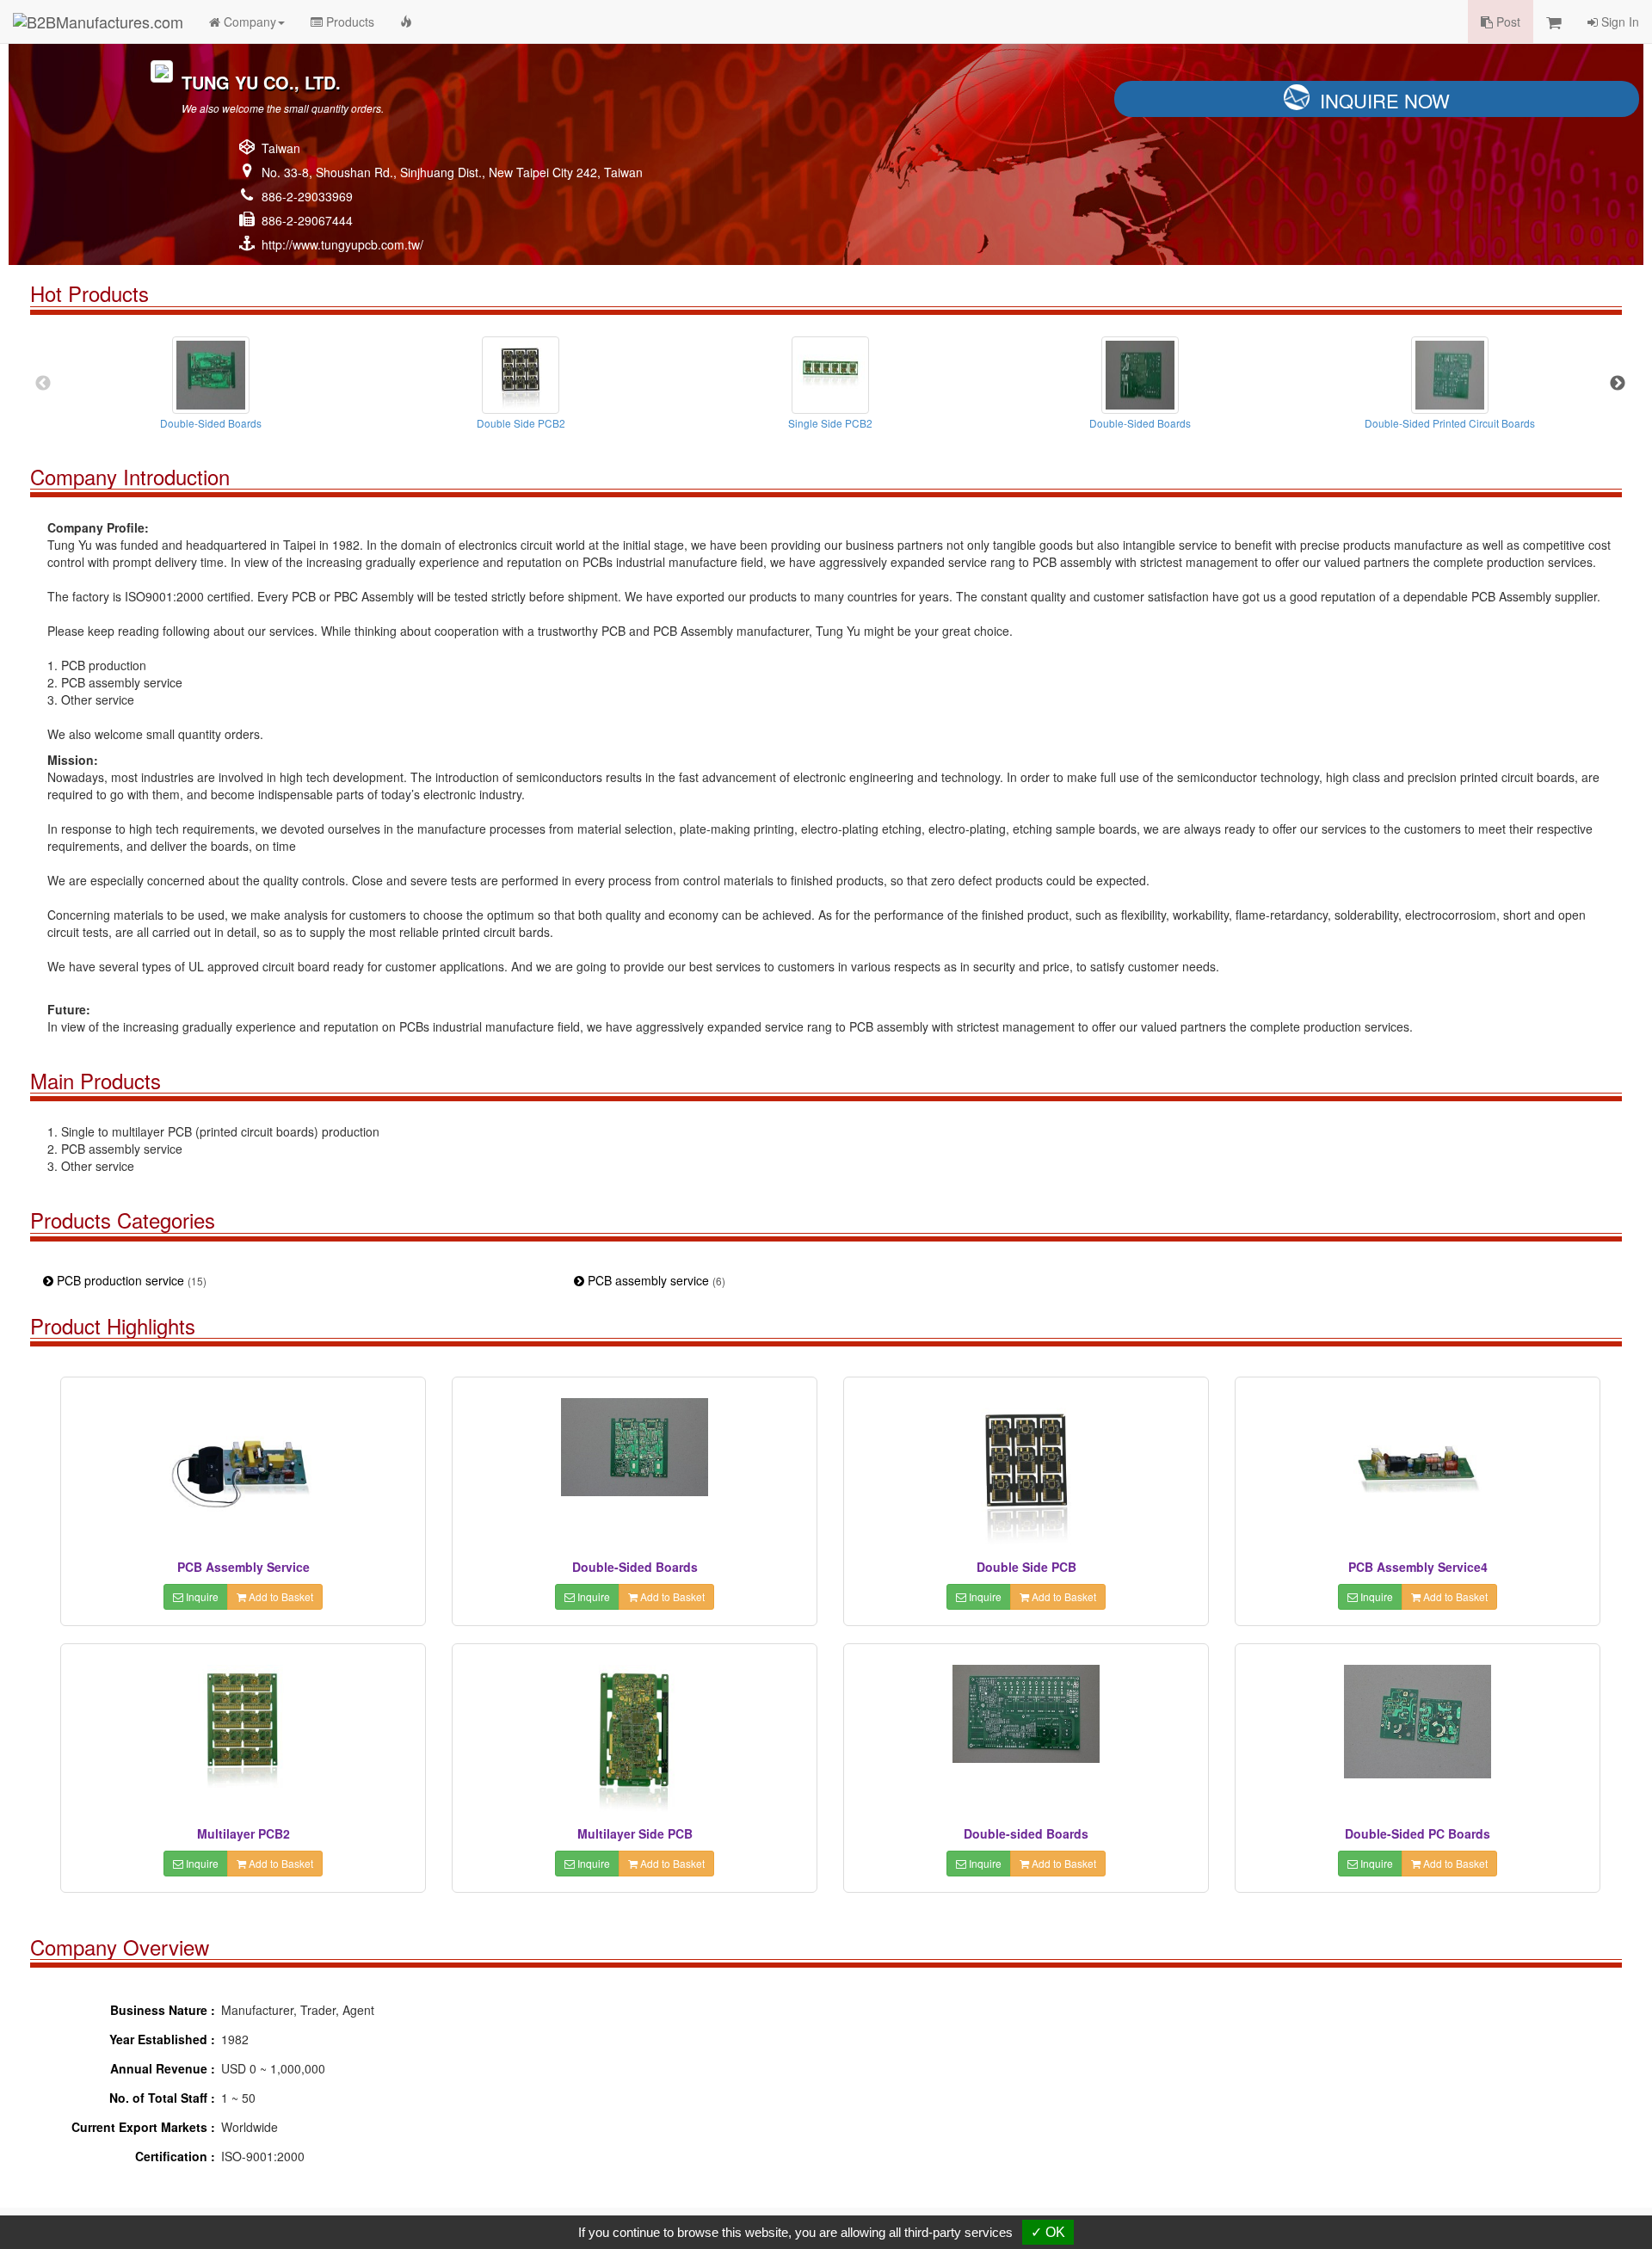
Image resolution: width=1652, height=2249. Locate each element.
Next (1618, 384)
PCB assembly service (655, 1280)
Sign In (1618, 22)
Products (348, 22)
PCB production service (130, 1280)
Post (1507, 22)
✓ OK (1048, 2232)
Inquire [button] (201, 1596)
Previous (43, 384)
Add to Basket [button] (280, 1596)
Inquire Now (1385, 100)
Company (248, 22)
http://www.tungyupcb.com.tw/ (342, 244)
